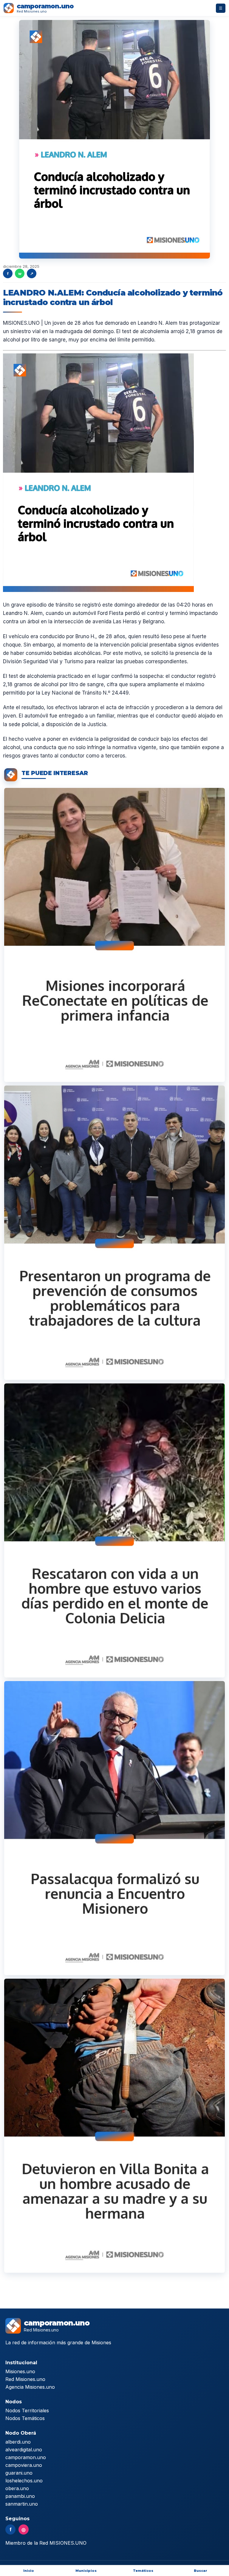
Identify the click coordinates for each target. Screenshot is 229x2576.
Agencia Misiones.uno (30, 2387)
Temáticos (143, 2571)
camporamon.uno (26, 2457)
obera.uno (17, 2488)
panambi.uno (20, 2496)
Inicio (29, 2571)
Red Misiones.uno (25, 2379)
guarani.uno (19, 2473)
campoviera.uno (24, 2465)
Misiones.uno (20, 2371)
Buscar (201, 2571)
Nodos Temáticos (25, 2418)
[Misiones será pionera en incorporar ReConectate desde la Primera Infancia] (114, 935)
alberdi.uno (18, 2442)
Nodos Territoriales (27, 2410)
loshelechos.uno (24, 2481)
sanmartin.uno (22, 2504)
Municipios (86, 2571)
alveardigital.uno (24, 2450)
